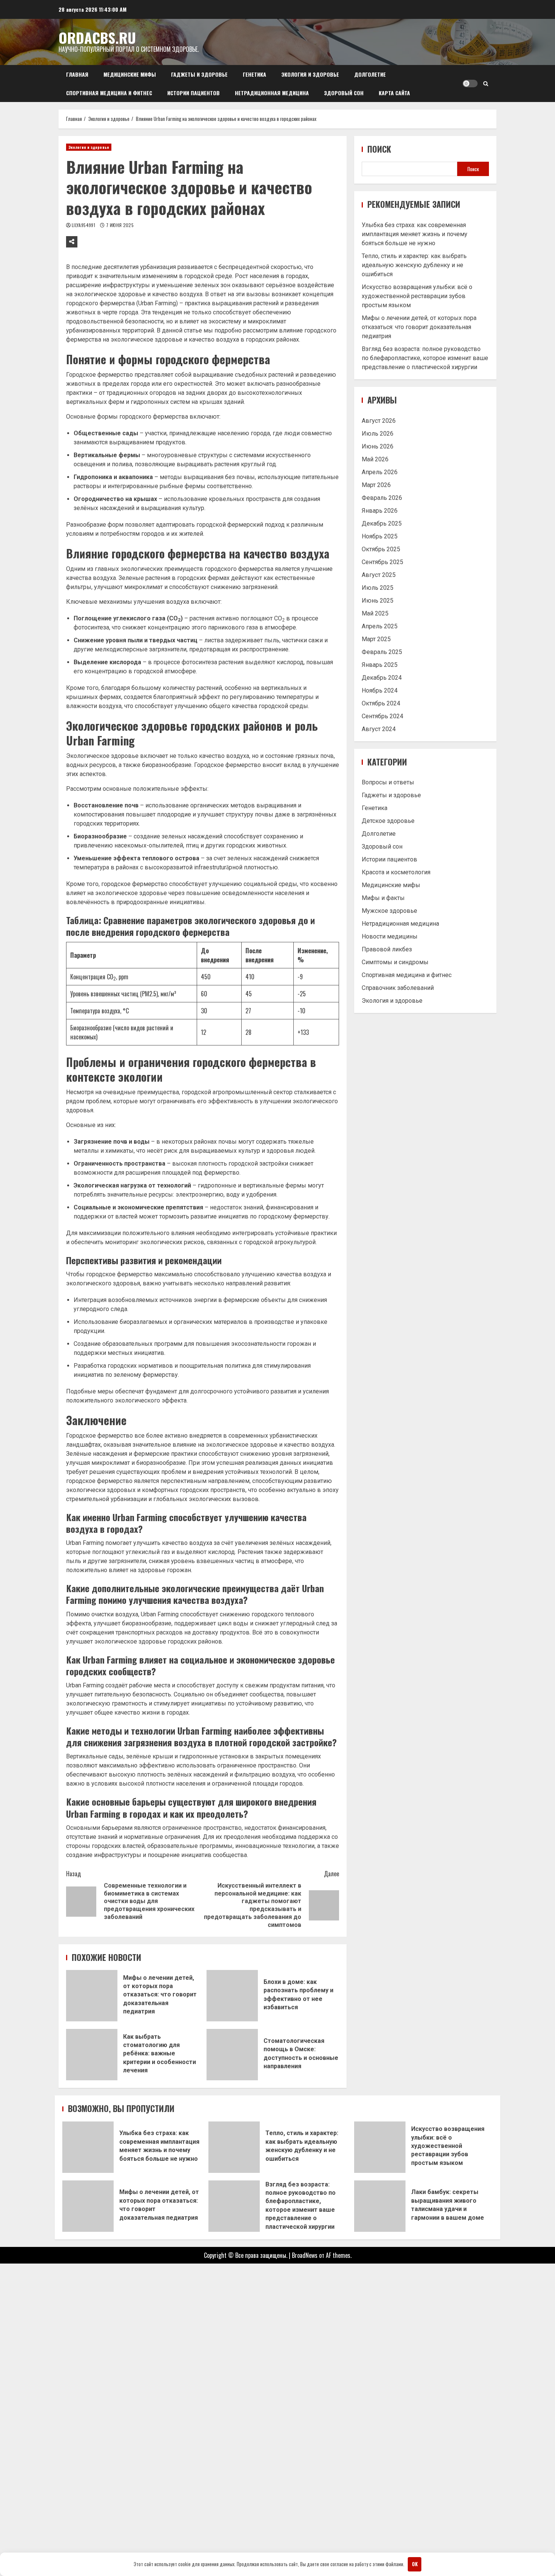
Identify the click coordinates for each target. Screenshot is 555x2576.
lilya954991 (84, 225)
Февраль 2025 (382, 652)
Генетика (254, 74)
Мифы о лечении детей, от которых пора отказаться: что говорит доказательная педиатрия (92, 1996)
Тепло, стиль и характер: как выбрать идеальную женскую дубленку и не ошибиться (414, 265)
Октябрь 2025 (381, 549)
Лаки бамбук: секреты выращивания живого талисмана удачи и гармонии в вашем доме (380, 2206)
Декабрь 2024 (382, 677)
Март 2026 (376, 485)
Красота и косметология (396, 872)
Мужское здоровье (389, 911)
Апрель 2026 (380, 472)
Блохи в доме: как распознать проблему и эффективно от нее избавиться (232, 1996)
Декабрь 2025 (382, 523)
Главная (77, 74)
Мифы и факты (383, 898)
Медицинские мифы (130, 74)
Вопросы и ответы (388, 782)
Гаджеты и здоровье (199, 74)
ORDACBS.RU (97, 37)
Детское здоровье (388, 821)
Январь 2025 (380, 664)
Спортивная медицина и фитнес (109, 93)
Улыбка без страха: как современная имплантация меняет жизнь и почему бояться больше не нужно (415, 234)
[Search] (486, 83)
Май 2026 (375, 459)
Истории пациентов (193, 93)
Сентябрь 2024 (382, 716)
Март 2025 (376, 639)
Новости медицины (390, 936)
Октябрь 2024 (381, 703)
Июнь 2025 (378, 600)
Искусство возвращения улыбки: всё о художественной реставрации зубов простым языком (417, 296)
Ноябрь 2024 (380, 690)
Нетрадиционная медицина (272, 93)
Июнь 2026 (378, 446)
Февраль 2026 (382, 497)
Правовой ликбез (387, 949)
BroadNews (305, 2255)
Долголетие (370, 74)
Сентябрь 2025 (382, 562)
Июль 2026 (378, 433)
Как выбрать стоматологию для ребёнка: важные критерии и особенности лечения (92, 2055)
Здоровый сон (344, 93)
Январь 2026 (380, 510)
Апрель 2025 (380, 626)
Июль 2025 (378, 587)
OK (415, 2564)
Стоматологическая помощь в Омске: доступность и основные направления (232, 2055)
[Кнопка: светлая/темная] (470, 83)
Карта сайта (394, 93)
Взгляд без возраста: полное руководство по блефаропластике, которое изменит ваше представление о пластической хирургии (425, 358)
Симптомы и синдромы (395, 962)
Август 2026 (379, 420)
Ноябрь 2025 (380, 536)
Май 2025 (375, 613)
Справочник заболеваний (398, 988)
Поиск (379, 149)
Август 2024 (379, 729)
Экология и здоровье (310, 74)
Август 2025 (379, 574)
